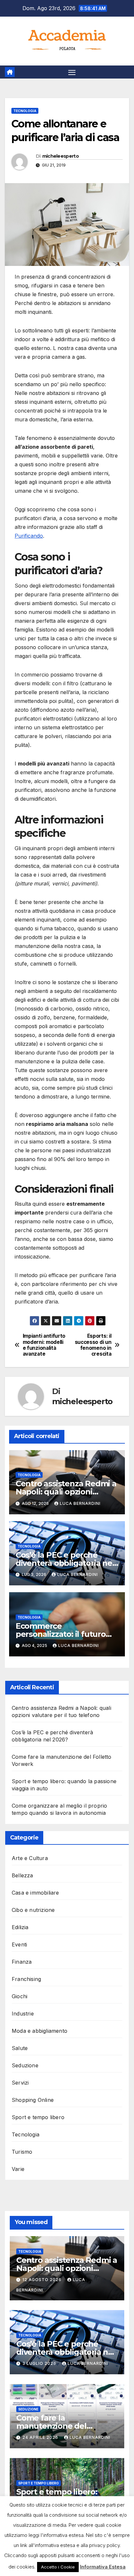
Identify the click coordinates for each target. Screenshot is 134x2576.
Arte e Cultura (30, 1858)
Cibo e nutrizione (33, 1910)
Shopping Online (33, 2100)
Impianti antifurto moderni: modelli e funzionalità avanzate (44, 1345)
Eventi (19, 1944)
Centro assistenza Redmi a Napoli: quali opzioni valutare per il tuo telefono (67, 1492)
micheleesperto (60, 156)
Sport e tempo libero (38, 2117)
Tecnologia (25, 111)
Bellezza (22, 1875)
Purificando (29, 536)
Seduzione (25, 2065)
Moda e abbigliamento (40, 2031)
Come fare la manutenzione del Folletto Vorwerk (51, 2426)
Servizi (20, 2083)
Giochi (20, 1996)
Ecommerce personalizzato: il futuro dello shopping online (61, 1634)
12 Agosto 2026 (43, 2280)
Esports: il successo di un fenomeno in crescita (93, 1345)
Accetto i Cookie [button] (58, 2567)
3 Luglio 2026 (40, 2363)
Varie (18, 2169)
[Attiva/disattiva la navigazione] (72, 72)
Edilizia (20, 1927)
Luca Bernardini (80, 1503)
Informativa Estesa (103, 2567)
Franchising (26, 1979)
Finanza (22, 1962)
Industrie (23, 2014)
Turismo (22, 2152)
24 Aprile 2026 (41, 2437)
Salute (20, 2048)
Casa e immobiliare (35, 1893)
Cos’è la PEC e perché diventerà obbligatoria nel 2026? (65, 1563)
